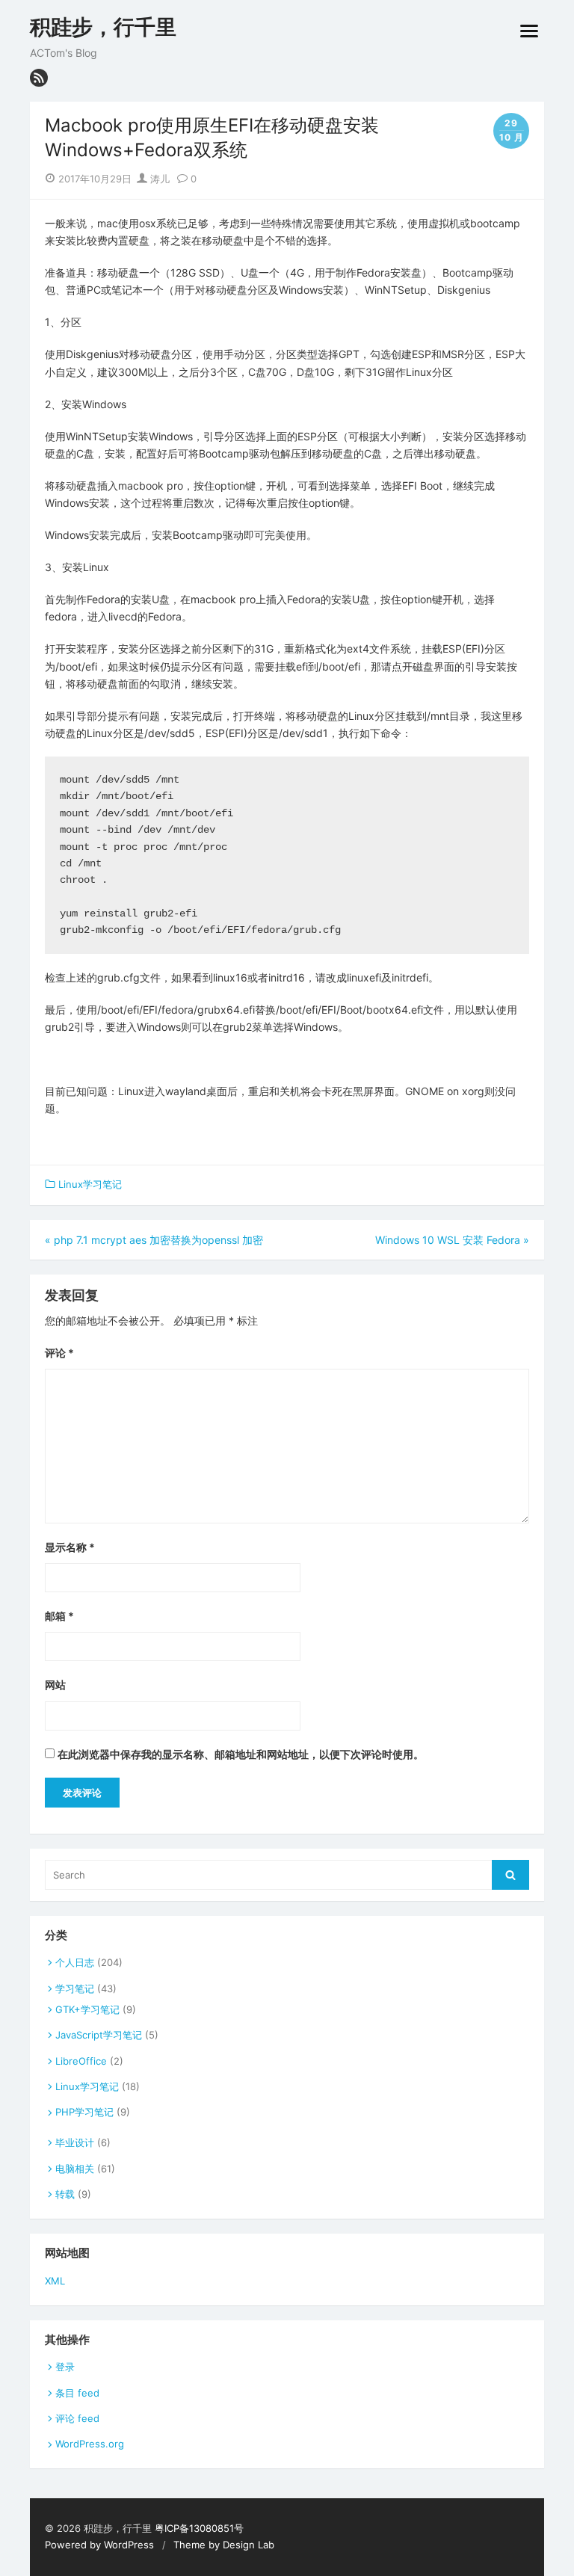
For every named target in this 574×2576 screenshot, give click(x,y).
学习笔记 (75, 1988)
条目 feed (77, 2393)
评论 (59, 1353)
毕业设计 (75, 2142)
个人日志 (75, 1962)
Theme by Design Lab (224, 2545)
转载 (65, 2194)
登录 (65, 2367)
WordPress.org (90, 2444)
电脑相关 (75, 2169)
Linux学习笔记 (90, 1184)
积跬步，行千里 (103, 27)
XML (55, 2281)
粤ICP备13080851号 (199, 2528)
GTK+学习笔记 (87, 2009)
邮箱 (59, 1616)
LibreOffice (81, 2061)
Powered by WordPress (99, 2545)
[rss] (39, 78)
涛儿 (158, 179)
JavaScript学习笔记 (99, 2035)
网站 (55, 1685)
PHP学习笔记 (84, 2112)
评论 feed (77, 2418)
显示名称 (70, 1547)
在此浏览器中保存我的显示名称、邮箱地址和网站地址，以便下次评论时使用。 (241, 1754)
